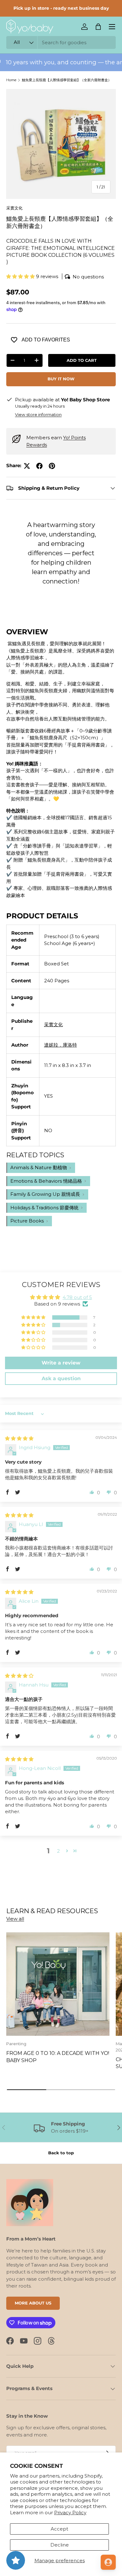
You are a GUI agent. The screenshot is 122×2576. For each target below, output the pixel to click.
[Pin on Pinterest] (52, 466)
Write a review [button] (61, 1363)
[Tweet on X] (27, 466)
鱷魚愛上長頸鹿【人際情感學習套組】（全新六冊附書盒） (67, 80)
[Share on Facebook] (39, 466)
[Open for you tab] (108, 2562)
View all (15, 1919)
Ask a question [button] (61, 1378)
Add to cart (82, 360)
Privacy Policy (70, 2513)
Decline (60, 2545)
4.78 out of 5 (77, 1297)
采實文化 (14, 208)
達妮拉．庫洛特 (61, 1045)
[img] (19, 1438)
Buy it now (61, 379)
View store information (38, 414)
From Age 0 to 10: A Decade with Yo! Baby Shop (58, 2056)
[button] (98, 27)
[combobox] (61, 42)
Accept (59, 2529)
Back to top (61, 2153)
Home (11, 80)
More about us (33, 2303)
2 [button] (58, 1851)
